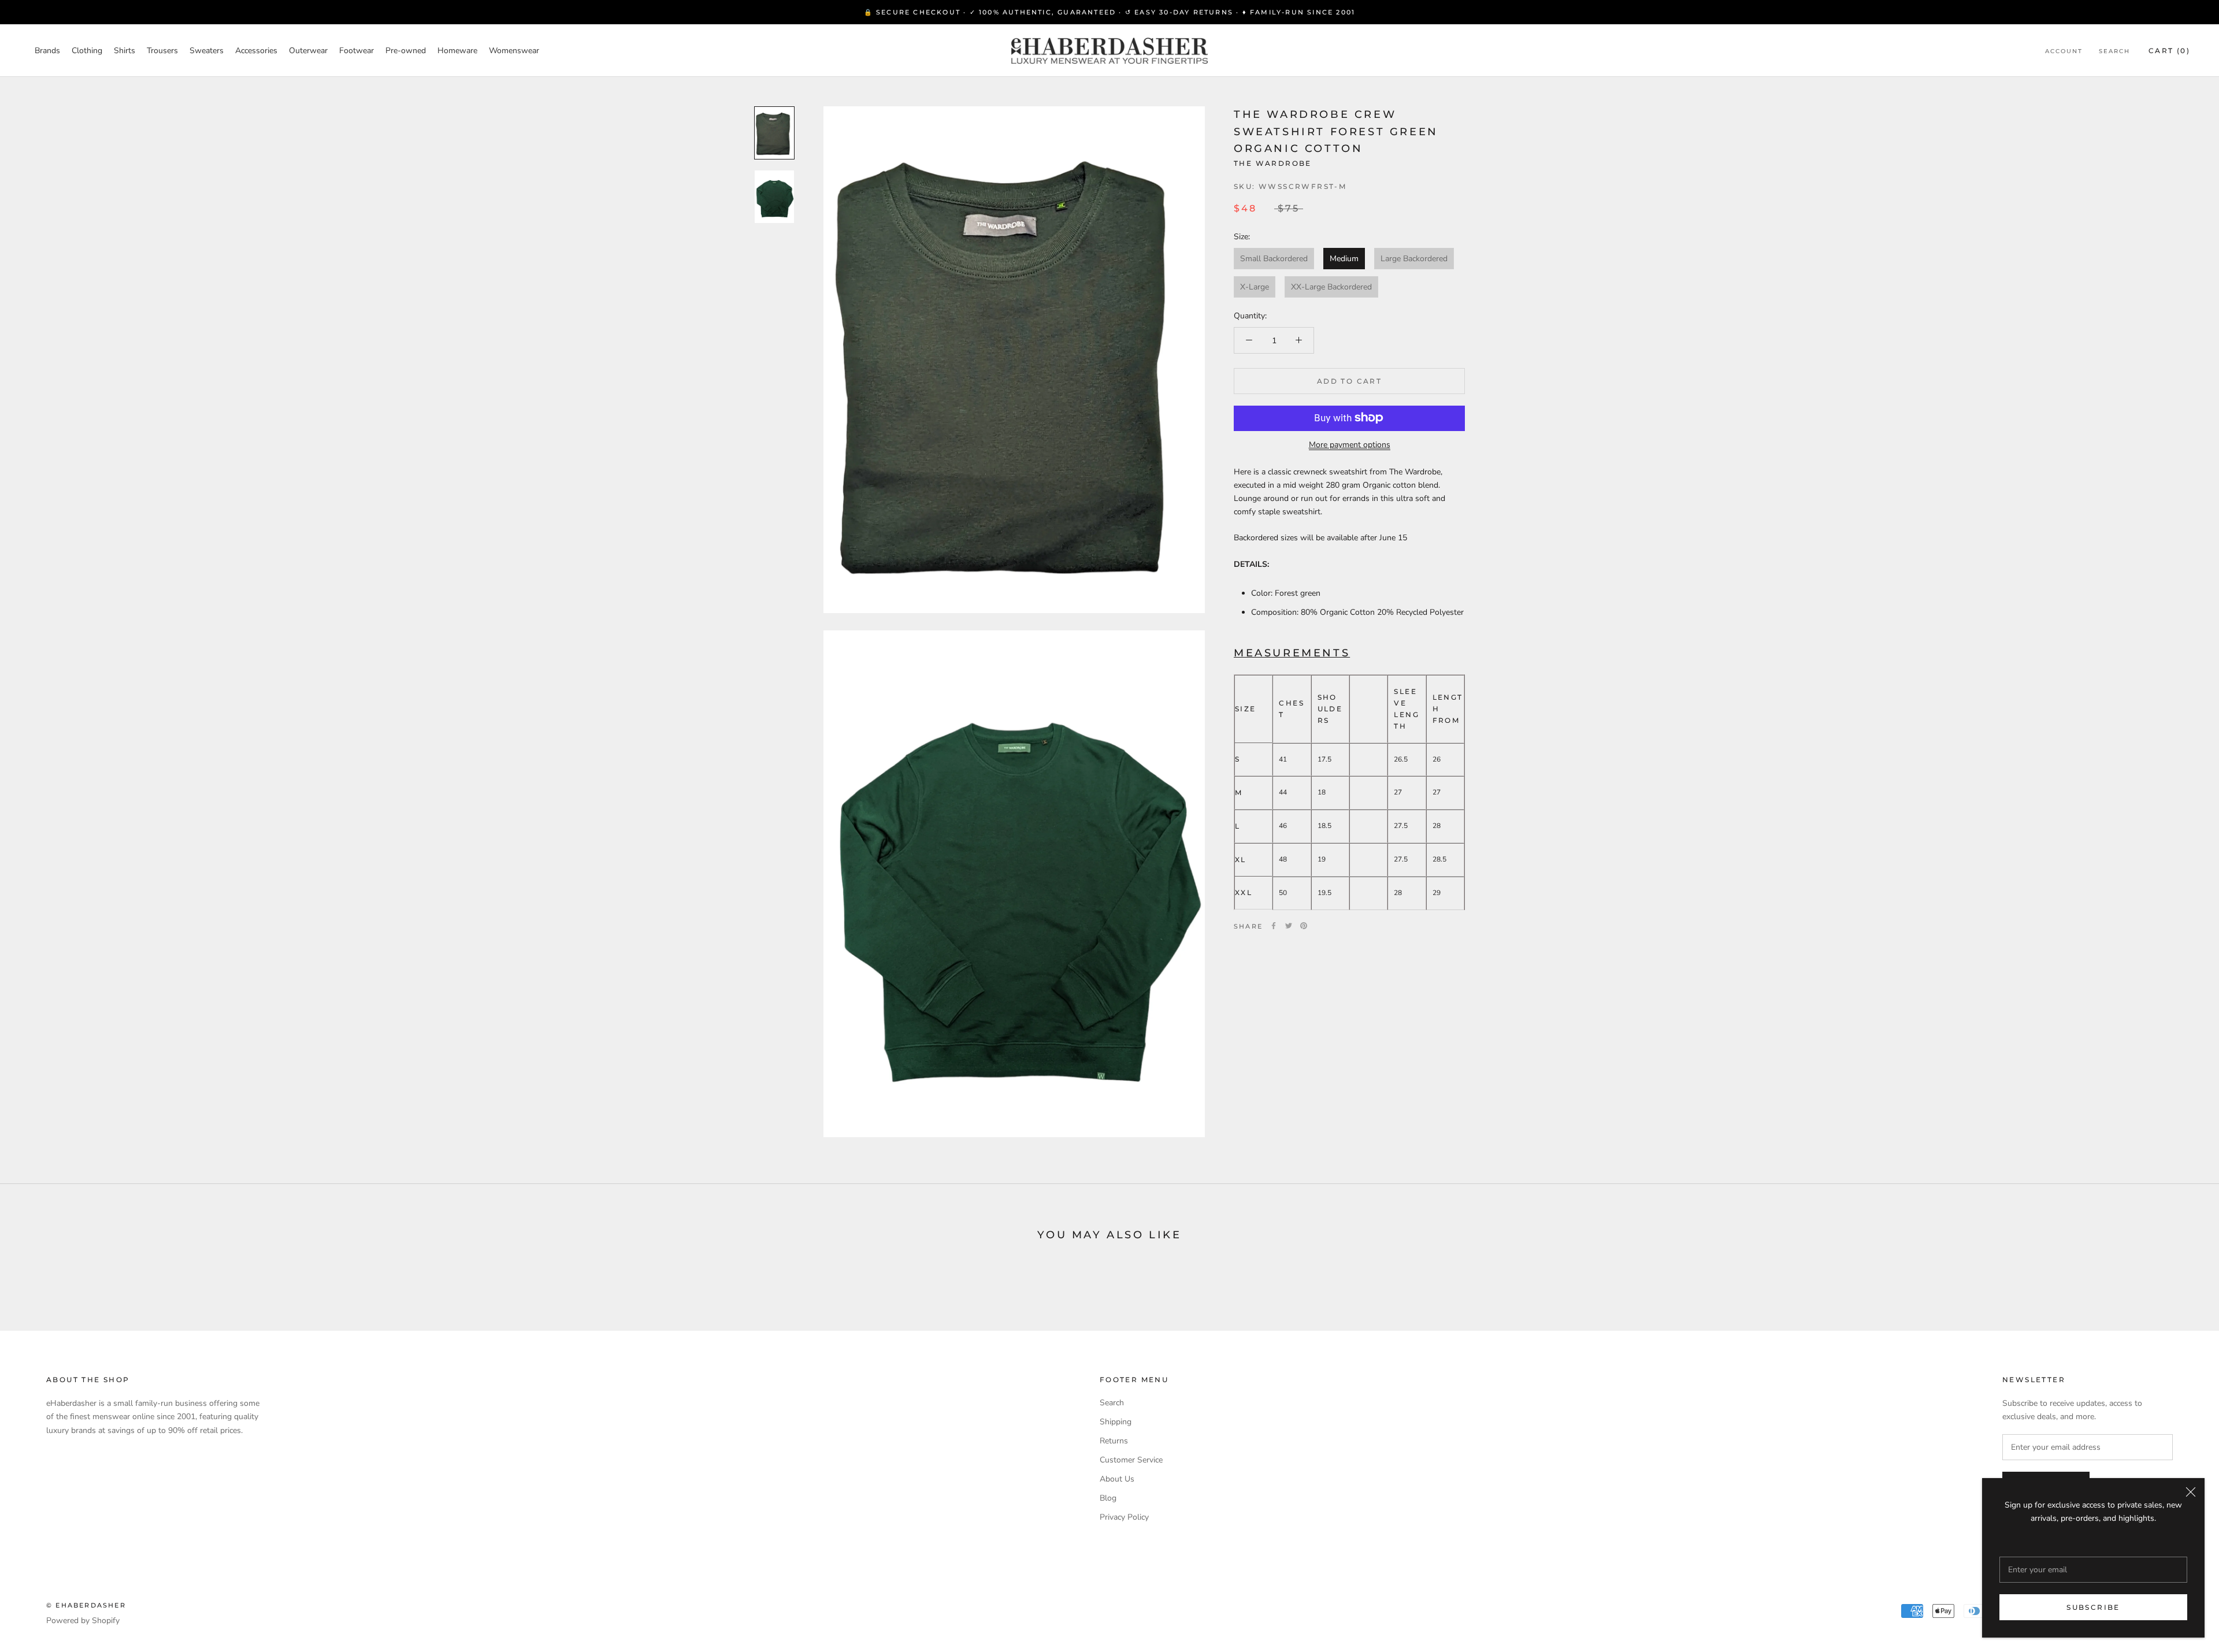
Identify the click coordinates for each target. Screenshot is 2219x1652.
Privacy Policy (1124, 1517)
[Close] (2191, 1492)
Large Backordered (1414, 259)
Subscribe (2093, 1607)
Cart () (2169, 51)
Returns (1114, 1441)
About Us (1117, 1479)
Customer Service (1131, 1460)
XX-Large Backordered (1331, 287)
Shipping (1116, 1422)
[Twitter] (1289, 926)
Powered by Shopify (83, 1621)
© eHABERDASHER (86, 1605)
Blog (1108, 1498)
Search (2114, 51)
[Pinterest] (1304, 926)
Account (2064, 51)
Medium (1344, 259)
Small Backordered (1274, 259)
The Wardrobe (1273, 163)
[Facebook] (1274, 926)
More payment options (1350, 444)
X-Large (1255, 287)
